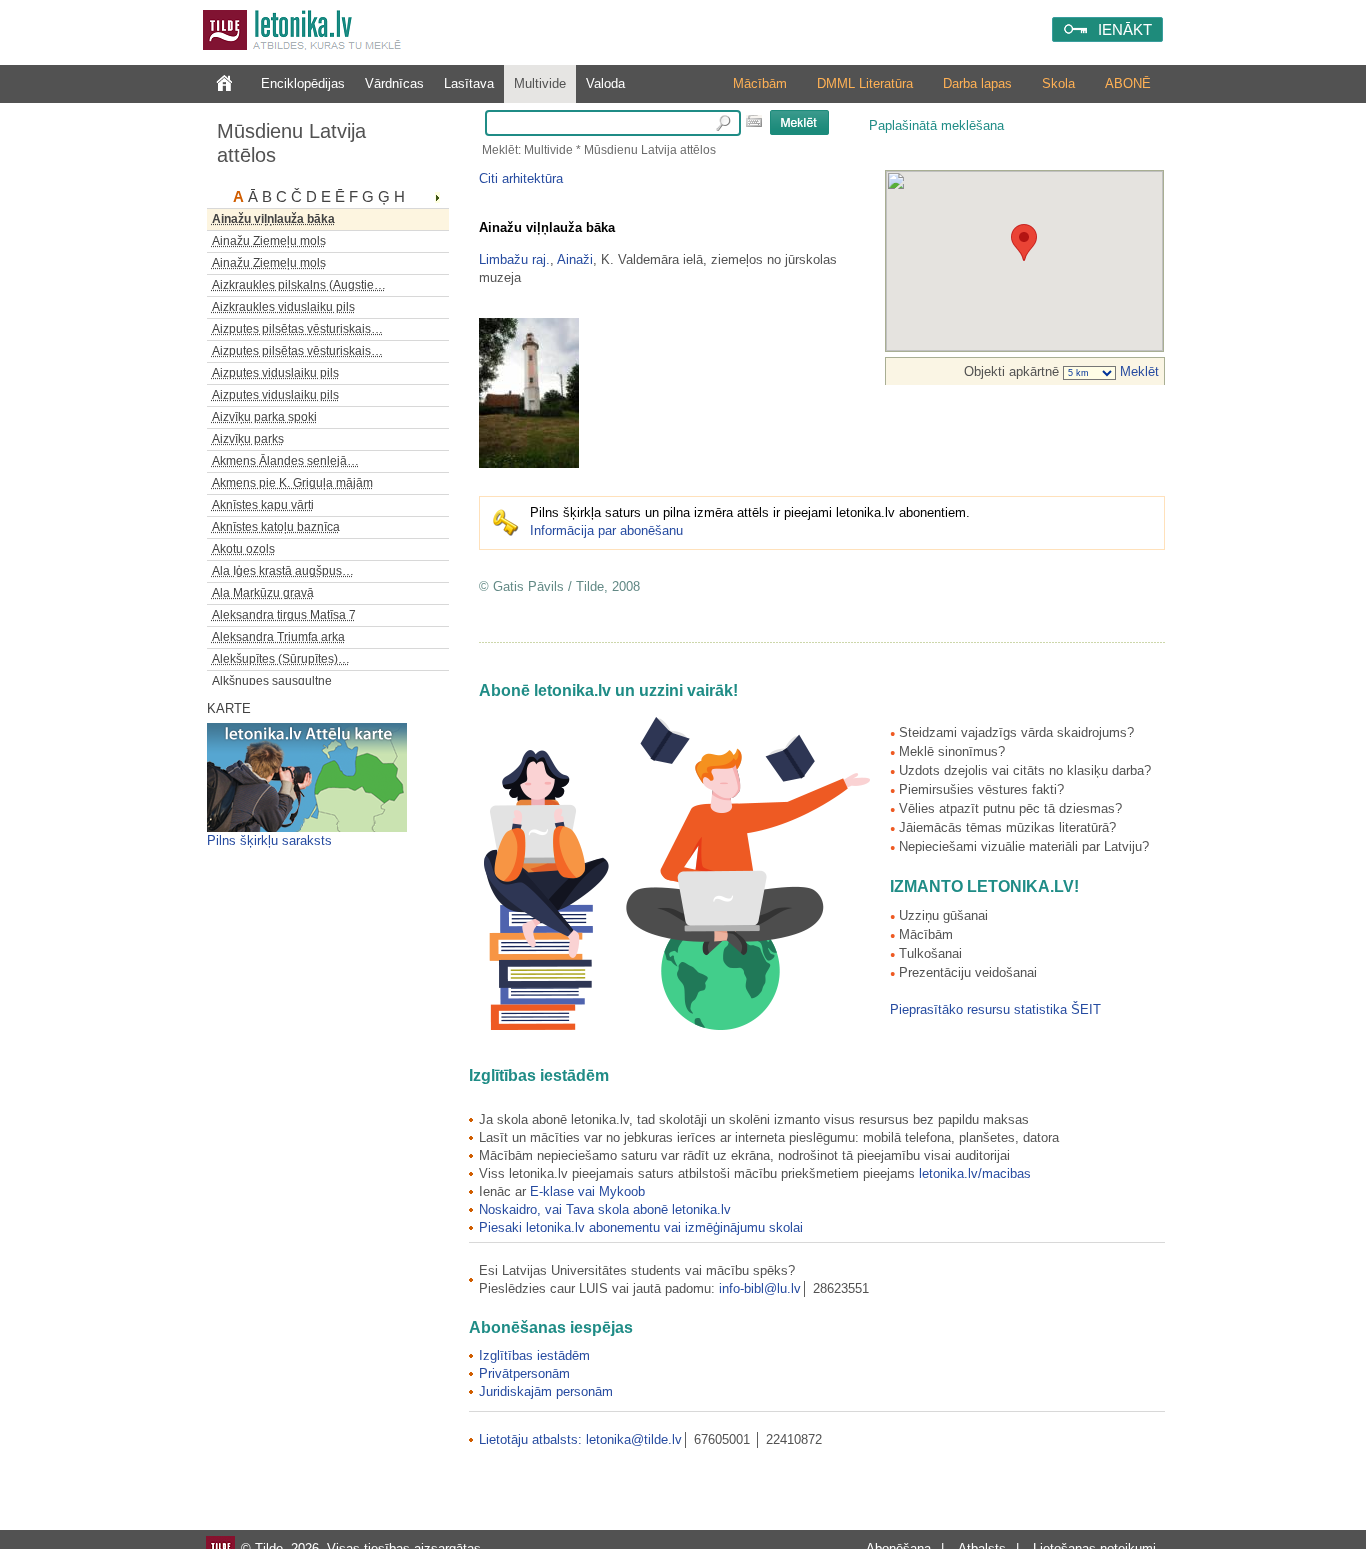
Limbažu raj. (514, 259)
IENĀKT (1125, 29)
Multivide (540, 83)
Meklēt (1137, 371)
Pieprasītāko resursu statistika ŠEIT (995, 1009)
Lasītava (469, 83)
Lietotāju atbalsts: (532, 1439)
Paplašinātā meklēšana (936, 125)
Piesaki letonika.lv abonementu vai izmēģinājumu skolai (641, 1227)
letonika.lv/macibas (975, 1173)
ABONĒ (1128, 83)
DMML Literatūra (865, 83)
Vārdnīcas (394, 83)
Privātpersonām (524, 1373)
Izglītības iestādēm (534, 1355)
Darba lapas (977, 83)
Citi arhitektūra (521, 178)
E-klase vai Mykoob (587, 1191)
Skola (1058, 83)
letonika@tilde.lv (634, 1439)
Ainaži (575, 259)
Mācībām (760, 83)
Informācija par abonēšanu (606, 530)
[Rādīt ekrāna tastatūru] (754, 121)
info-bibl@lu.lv (760, 1288)
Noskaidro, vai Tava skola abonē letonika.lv (605, 1209)
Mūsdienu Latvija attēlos (291, 143)
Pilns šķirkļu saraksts (269, 840)
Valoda (605, 83)
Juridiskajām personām (546, 1391)
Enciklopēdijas (303, 83)
